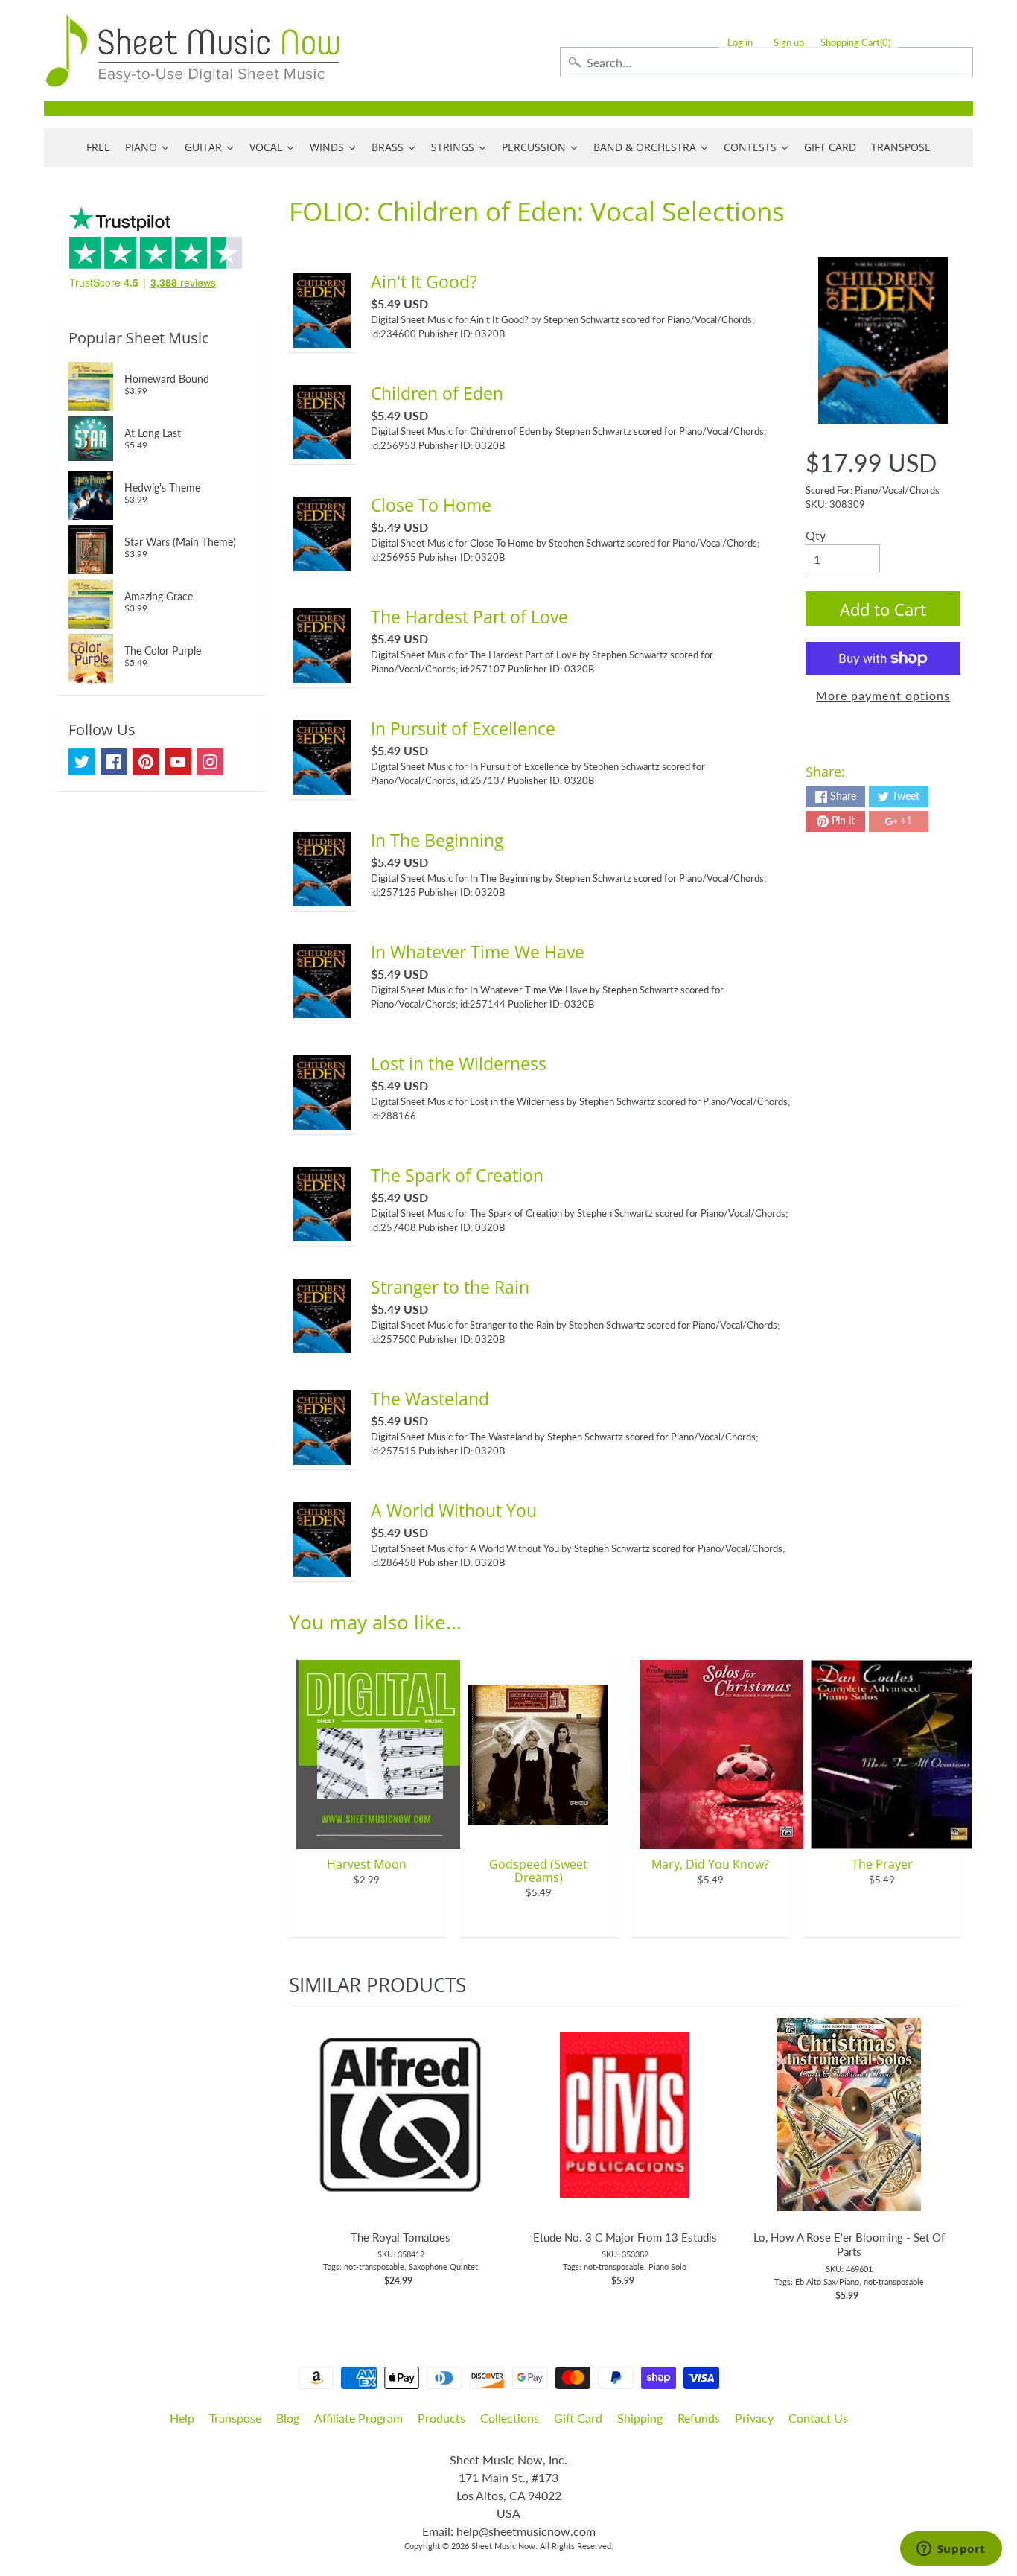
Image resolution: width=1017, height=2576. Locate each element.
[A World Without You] (322, 1567)
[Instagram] (210, 762)
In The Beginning (437, 840)
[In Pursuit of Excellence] (322, 785)
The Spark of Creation (457, 1175)
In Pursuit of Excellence (463, 728)
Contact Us (818, 2418)
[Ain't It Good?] (322, 338)
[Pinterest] (146, 762)
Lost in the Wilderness (459, 1063)
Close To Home (431, 505)
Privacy (754, 2418)
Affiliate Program (358, 2418)
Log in (740, 43)
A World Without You (454, 1510)
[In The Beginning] (322, 897)
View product (401, 2130)
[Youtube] (178, 762)
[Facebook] (114, 762)
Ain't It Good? (424, 282)
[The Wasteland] (322, 1456)
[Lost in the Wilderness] (322, 1120)
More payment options (883, 695)
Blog (288, 2418)
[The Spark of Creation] (322, 1232)
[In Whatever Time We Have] (322, 1009)
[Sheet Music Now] (193, 51)
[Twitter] (82, 762)
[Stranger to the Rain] (322, 1344)
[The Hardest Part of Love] (322, 674)
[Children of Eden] (322, 450)
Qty (816, 535)
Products (441, 2418)
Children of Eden (437, 393)
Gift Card (578, 2418)
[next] (946, 2153)
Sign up (789, 43)
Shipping (640, 2418)
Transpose (235, 2418)
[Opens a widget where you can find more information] (951, 2550)
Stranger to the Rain (450, 1287)
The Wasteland (430, 1399)
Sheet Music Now (503, 2546)
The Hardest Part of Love (469, 617)
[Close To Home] (322, 562)
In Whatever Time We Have (478, 952)
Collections (510, 2418)
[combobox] (766, 62)
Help (182, 2418)
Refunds (699, 2418)
